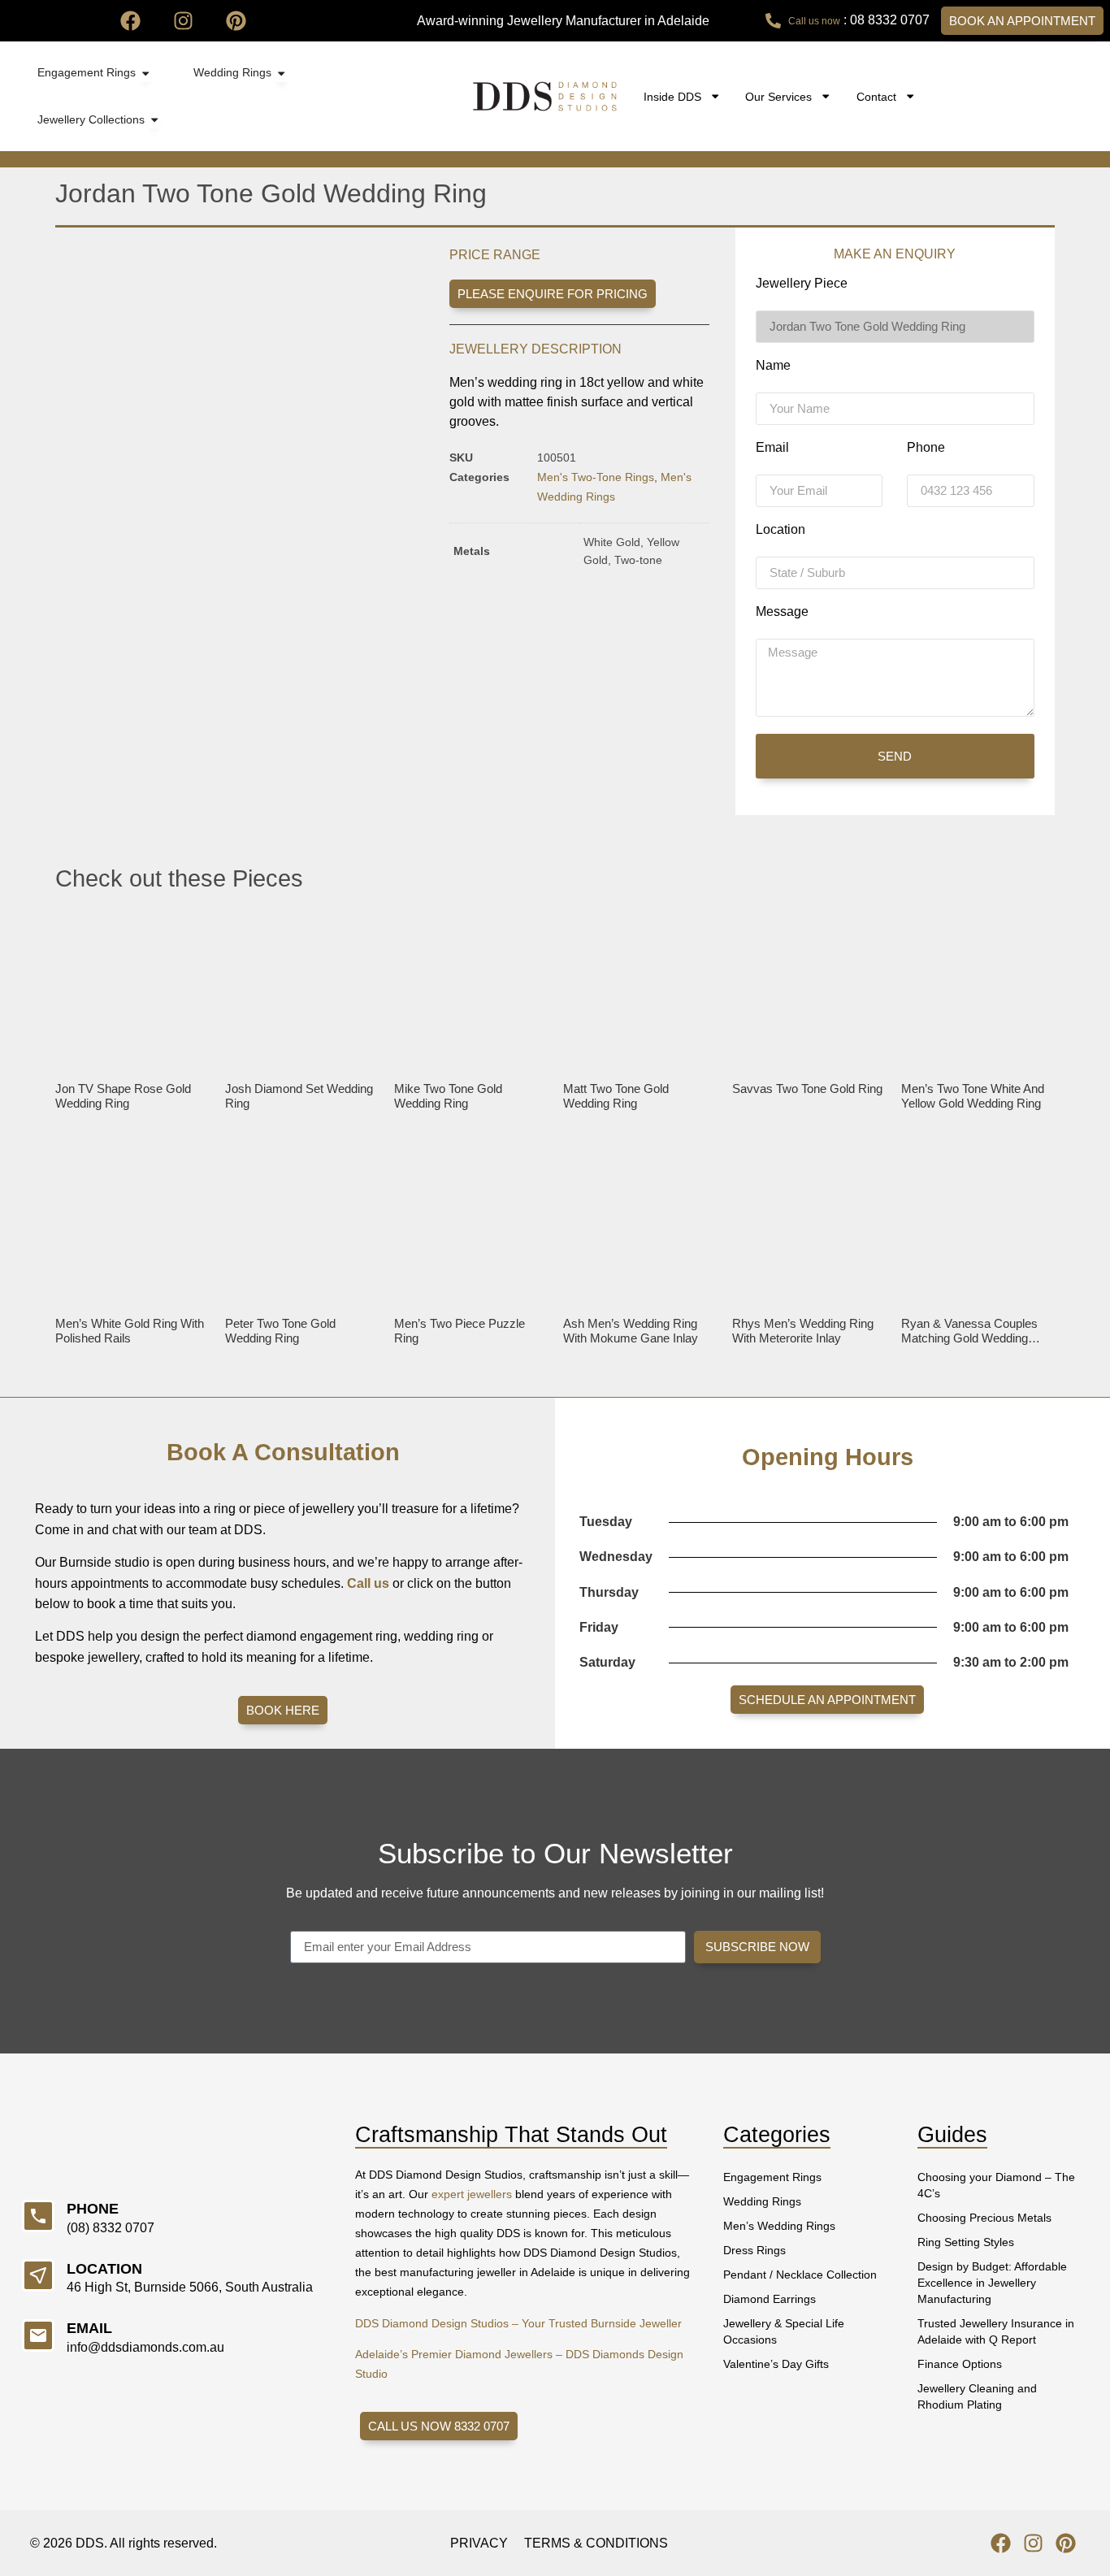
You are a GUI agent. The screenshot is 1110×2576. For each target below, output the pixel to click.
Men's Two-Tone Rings (596, 477)
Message (782, 612)
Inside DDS (672, 97)
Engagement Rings (772, 2177)
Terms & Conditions (596, 2543)
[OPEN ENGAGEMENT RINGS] (145, 73)
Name (773, 366)
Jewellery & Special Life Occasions (784, 2331)
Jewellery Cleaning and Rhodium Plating (977, 2396)
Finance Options (960, 2364)
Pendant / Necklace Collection (800, 2275)
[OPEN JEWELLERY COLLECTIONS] (154, 120)
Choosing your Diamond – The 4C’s (996, 2185)
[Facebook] (130, 21)
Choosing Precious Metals (984, 2218)
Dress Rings (754, 2250)
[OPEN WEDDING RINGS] (281, 73)
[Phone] (38, 2216)
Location (780, 530)
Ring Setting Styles (966, 2242)
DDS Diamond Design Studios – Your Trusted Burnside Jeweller (518, 2323)
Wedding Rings (762, 2201)
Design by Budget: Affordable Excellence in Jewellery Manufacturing (992, 2283)
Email (772, 448)
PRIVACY (479, 2543)
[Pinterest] (236, 21)
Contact (876, 97)
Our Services (778, 97)
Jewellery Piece (802, 284)
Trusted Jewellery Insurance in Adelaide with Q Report (996, 2331)
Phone (926, 448)
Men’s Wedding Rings (779, 2226)
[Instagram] (183, 21)
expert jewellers (472, 2194)
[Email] (38, 2335)
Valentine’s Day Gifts (776, 2364)
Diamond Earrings (770, 2299)
